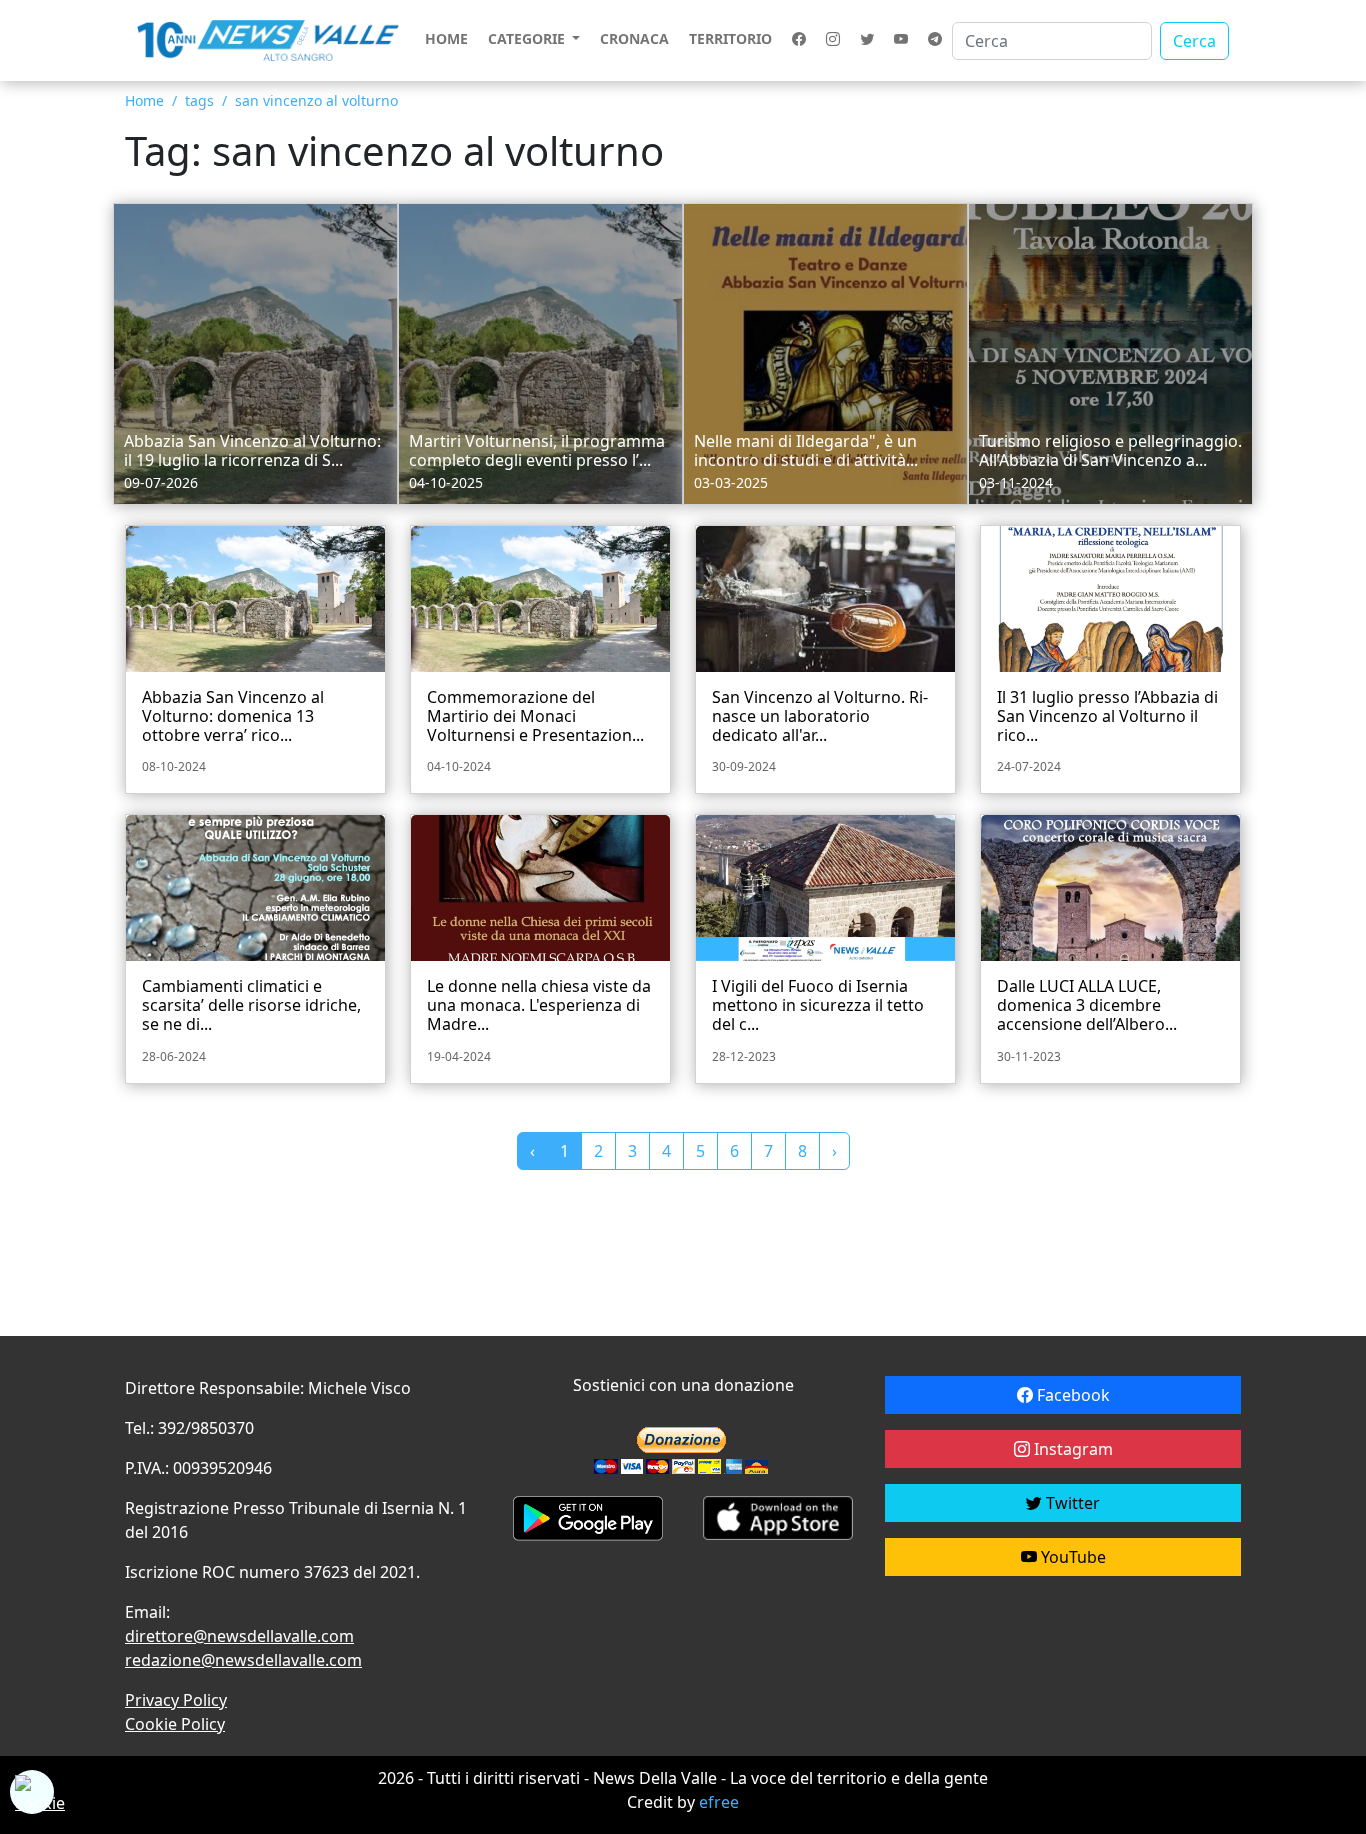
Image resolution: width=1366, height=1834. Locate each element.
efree (719, 1802)
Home (446, 38)
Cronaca (634, 38)
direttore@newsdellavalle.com (239, 1636)
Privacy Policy (176, 1700)
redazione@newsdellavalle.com (243, 1660)
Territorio (730, 38)
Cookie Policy (175, 1724)
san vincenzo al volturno (316, 100)
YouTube (1071, 1557)
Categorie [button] (528, 38)
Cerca (1194, 41)
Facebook (1071, 1395)
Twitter (1071, 1503)
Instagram (1071, 1449)
